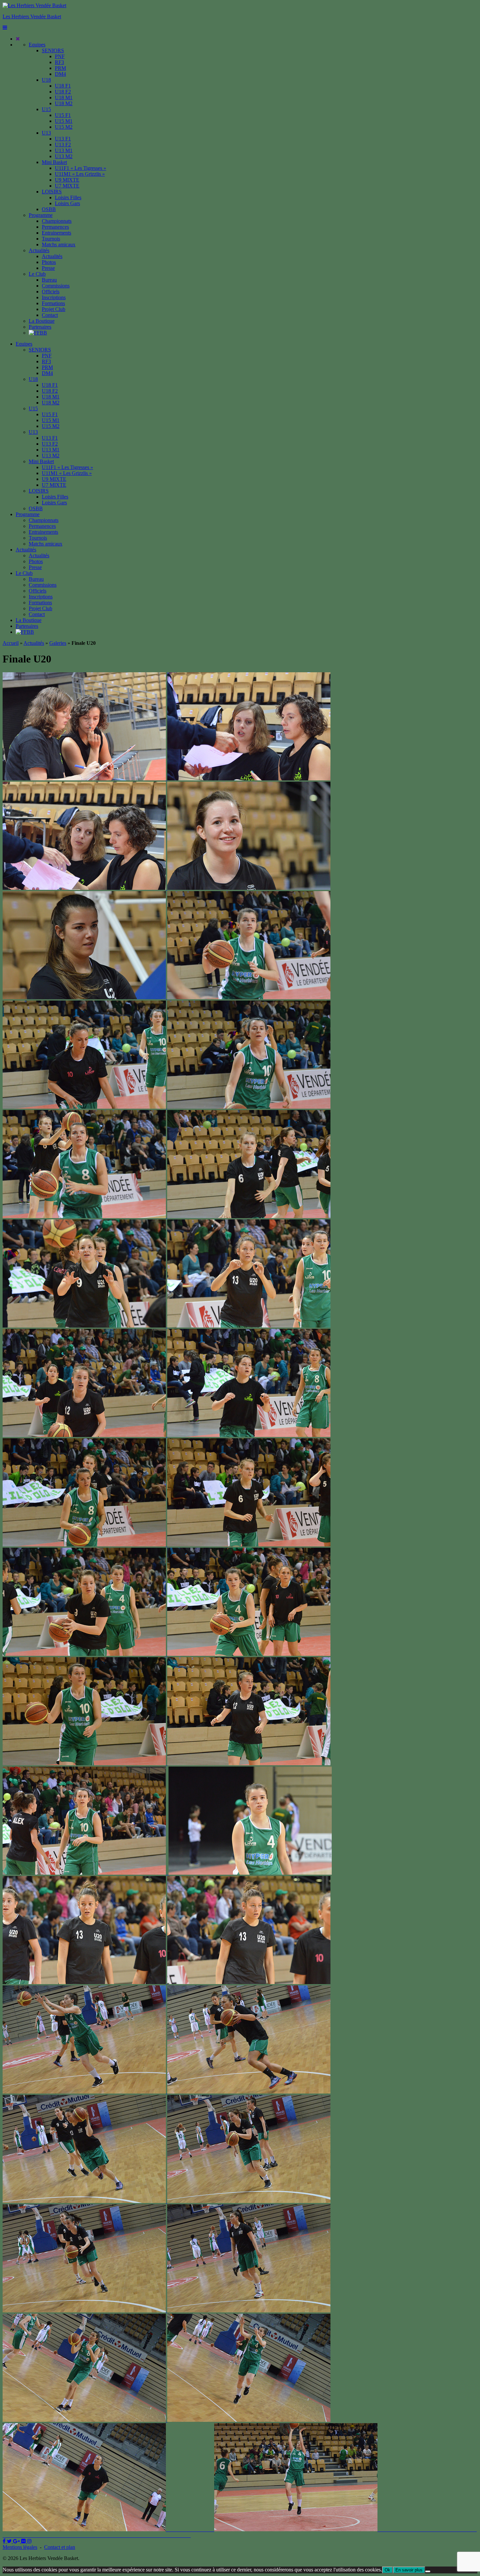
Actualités (39, 250)
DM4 (60, 74)
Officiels (51, 292)
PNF (60, 56)
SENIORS (53, 50)
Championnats (57, 221)
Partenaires (40, 327)
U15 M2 (64, 127)
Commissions (56, 286)
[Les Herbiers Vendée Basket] (34, 5)
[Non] (428, 2571)
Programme (41, 215)
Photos (49, 262)
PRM (60, 68)
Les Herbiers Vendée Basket (32, 16)
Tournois (51, 239)
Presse (48, 268)
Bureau (49, 280)
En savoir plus (409, 2570)
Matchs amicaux (59, 245)
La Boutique (42, 321)
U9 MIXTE (67, 180)
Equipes (37, 45)
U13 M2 (64, 156)
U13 (46, 133)
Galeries (58, 643)
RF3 (59, 62)
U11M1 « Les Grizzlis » (80, 174)
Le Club (37, 274)
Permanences (55, 227)
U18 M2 (64, 103)
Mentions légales (20, 2547)
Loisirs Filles (68, 197)
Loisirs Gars (67, 203)
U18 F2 (63, 92)
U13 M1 (64, 150)
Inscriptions (54, 297)
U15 (46, 109)
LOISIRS (52, 192)
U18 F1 (63, 86)
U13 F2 (63, 145)
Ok (387, 2570)
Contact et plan (60, 2547)
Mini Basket (54, 162)
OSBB (49, 209)
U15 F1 (63, 115)
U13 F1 (63, 139)
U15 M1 (64, 121)
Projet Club (54, 309)
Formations (53, 303)
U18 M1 (64, 98)
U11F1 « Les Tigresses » (80, 168)
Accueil (11, 643)
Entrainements (56, 233)
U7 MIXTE (67, 186)
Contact (50, 315)
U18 (46, 80)
